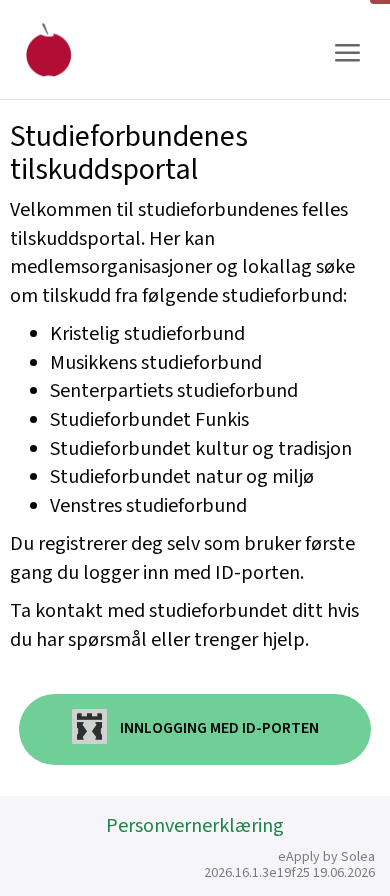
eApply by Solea (326, 857)
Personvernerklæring (195, 826)
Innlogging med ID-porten (218, 729)
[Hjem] (48, 49)
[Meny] (347, 53)
